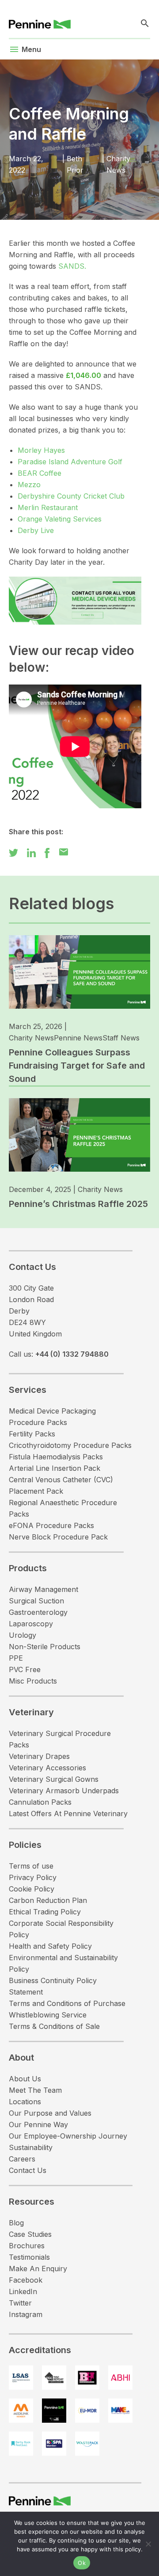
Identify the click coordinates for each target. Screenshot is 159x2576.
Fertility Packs (32, 1434)
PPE (16, 1658)
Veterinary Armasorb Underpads (64, 1791)
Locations (25, 2102)
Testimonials (29, 2257)
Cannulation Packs (40, 1802)
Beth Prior (75, 164)
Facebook (26, 2280)
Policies (25, 1845)
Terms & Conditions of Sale (54, 2026)
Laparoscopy (31, 1624)
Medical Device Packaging (52, 1411)
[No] (148, 2544)
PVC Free (25, 1669)
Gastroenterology (38, 1612)
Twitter (20, 2303)
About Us (25, 2079)
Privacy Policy (33, 1877)
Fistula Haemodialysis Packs (56, 1457)
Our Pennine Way (38, 2124)
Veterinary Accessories (47, 1768)
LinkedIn (23, 2291)
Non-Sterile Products (45, 1647)
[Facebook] (47, 852)
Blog (16, 2223)
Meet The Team (35, 2090)
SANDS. (72, 266)
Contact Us (28, 2170)
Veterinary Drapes (39, 1756)
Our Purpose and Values (50, 2113)
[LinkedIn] (31, 852)
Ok (82, 2563)
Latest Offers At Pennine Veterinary (68, 1814)
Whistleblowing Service (48, 2015)
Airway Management (44, 1589)
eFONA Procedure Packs (51, 1525)
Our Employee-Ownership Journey (68, 2136)
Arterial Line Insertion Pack (55, 1468)
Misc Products (33, 1681)
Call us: (59, 1354)
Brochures (27, 2246)
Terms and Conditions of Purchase (67, 2003)
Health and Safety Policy (50, 1946)
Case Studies (30, 2234)
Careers (22, 2159)
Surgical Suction (36, 1601)
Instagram (26, 2314)
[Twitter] (13, 852)
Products (28, 1568)
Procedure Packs (38, 1422)
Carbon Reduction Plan (48, 1900)
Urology (23, 1635)
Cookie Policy (32, 1889)
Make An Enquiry (38, 2269)
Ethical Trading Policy (45, 1912)
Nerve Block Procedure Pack (58, 1537)
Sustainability (31, 2147)
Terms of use (31, 1866)
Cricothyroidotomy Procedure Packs (70, 1445)
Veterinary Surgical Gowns (54, 1779)
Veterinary (31, 1712)
